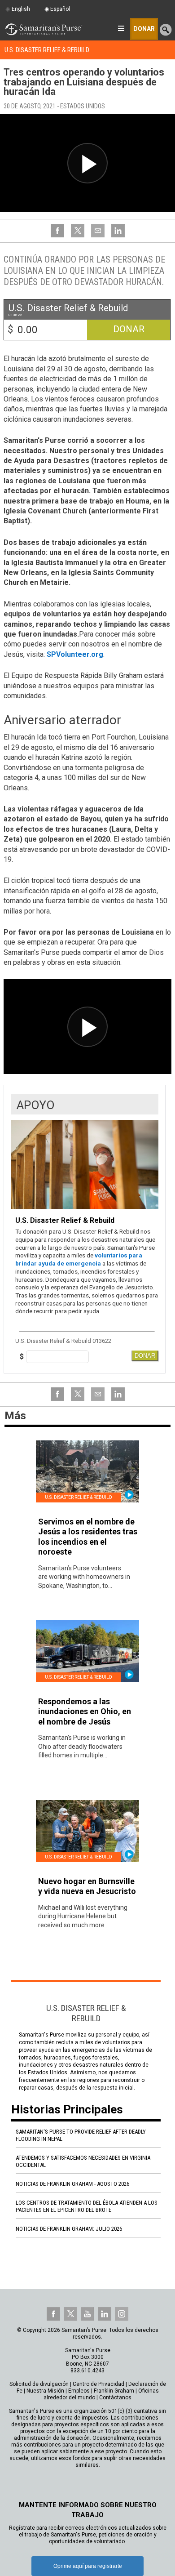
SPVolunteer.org (75, 654)
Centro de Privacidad (98, 2384)
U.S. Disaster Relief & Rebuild (47, 50)
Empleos (79, 2391)
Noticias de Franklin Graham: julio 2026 (69, 2229)
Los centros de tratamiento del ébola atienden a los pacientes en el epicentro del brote (87, 2206)
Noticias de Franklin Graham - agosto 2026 (72, 2184)
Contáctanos (115, 2398)
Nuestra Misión (45, 2391)
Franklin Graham (114, 2391)
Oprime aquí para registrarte (88, 2566)
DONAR (145, 1356)
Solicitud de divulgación (39, 2384)
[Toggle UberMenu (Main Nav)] (121, 28)
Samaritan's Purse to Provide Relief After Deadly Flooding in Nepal (81, 2135)
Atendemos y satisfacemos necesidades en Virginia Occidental (83, 2161)
